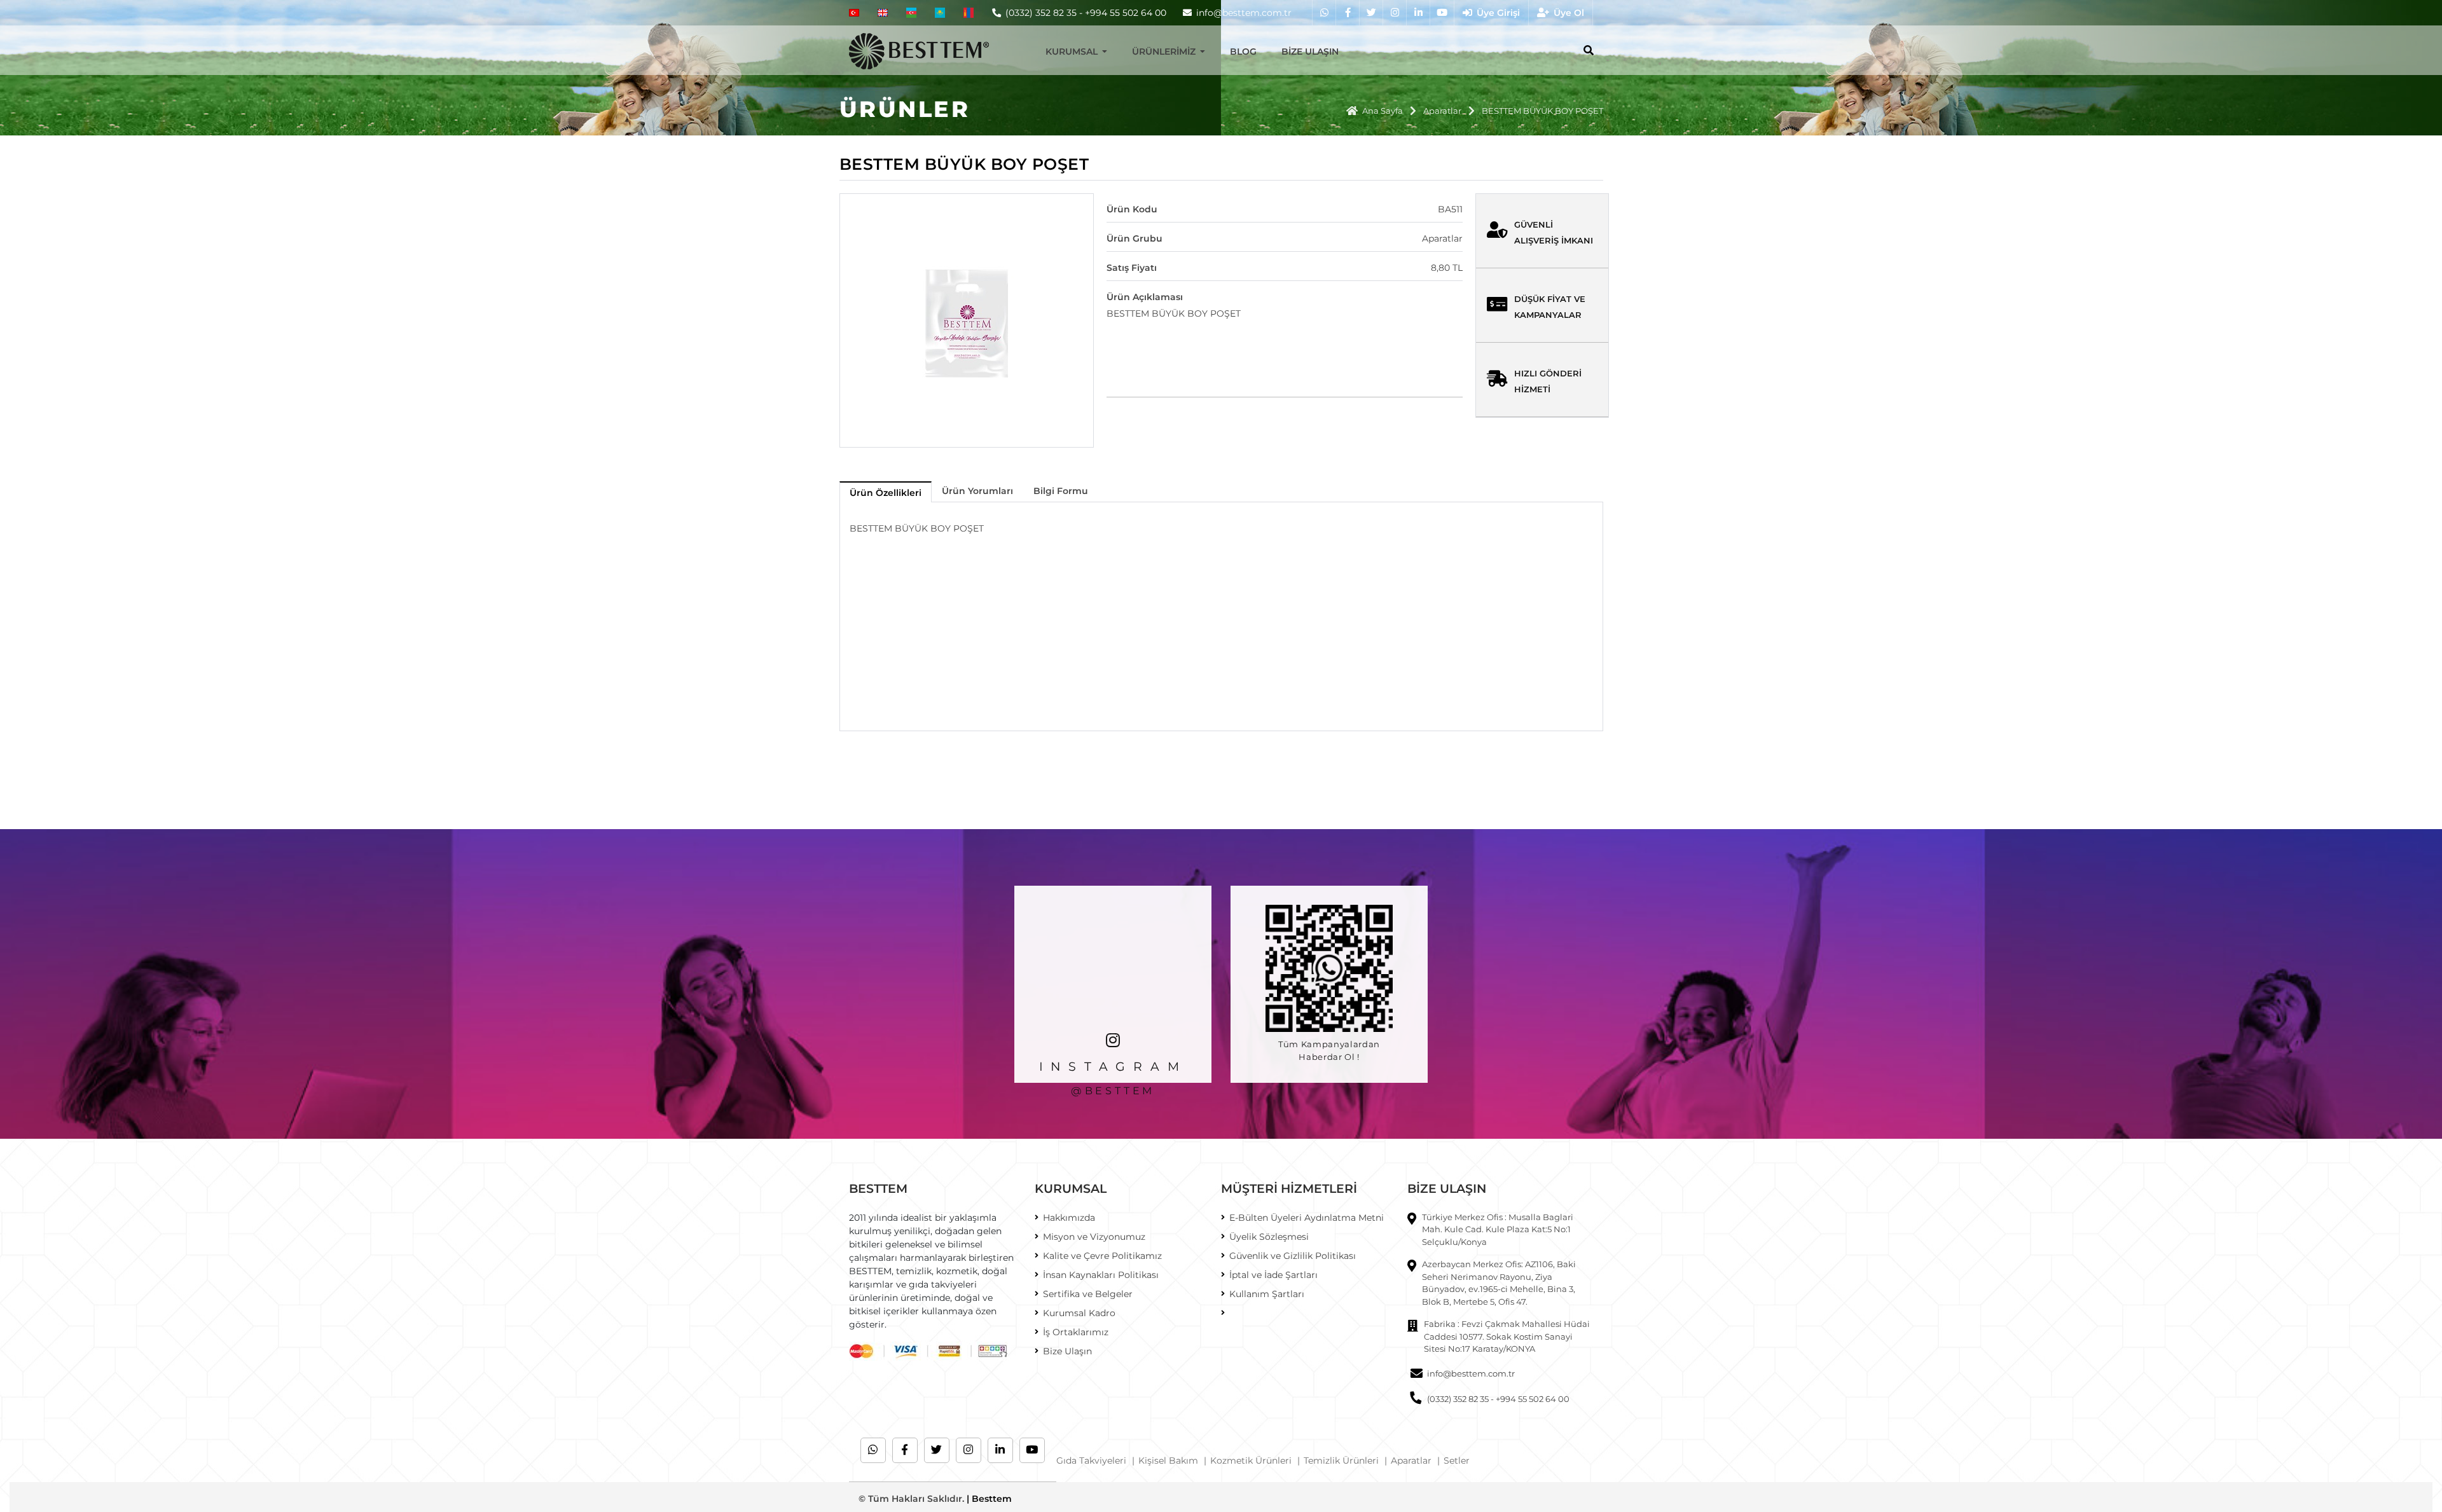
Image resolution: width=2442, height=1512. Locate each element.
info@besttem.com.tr (1471, 1373)
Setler (1457, 1460)
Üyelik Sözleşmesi (1269, 1237)
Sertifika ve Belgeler (1088, 1294)
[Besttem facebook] (1347, 13)
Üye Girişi (1498, 13)
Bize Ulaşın (1310, 52)
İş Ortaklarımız (1076, 1332)
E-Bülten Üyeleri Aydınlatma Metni (1307, 1218)
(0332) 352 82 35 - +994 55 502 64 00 (1086, 13)
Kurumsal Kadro (1079, 1313)
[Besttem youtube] (1441, 13)
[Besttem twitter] (1371, 13)
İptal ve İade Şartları (1273, 1275)
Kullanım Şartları (1267, 1294)
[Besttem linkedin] (1418, 13)
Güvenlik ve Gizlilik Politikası (1293, 1256)
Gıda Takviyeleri (1091, 1460)
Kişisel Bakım (1168, 1460)
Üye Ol (1569, 13)
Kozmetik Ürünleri (1251, 1460)
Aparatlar (1442, 111)
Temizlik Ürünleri (1341, 1460)
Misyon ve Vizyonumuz (1094, 1237)
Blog (1243, 52)
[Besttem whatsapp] (1324, 13)
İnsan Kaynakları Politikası (1101, 1275)
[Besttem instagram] (1394, 13)
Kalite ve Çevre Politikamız (1102, 1256)
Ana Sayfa (1383, 111)
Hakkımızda (1069, 1218)
